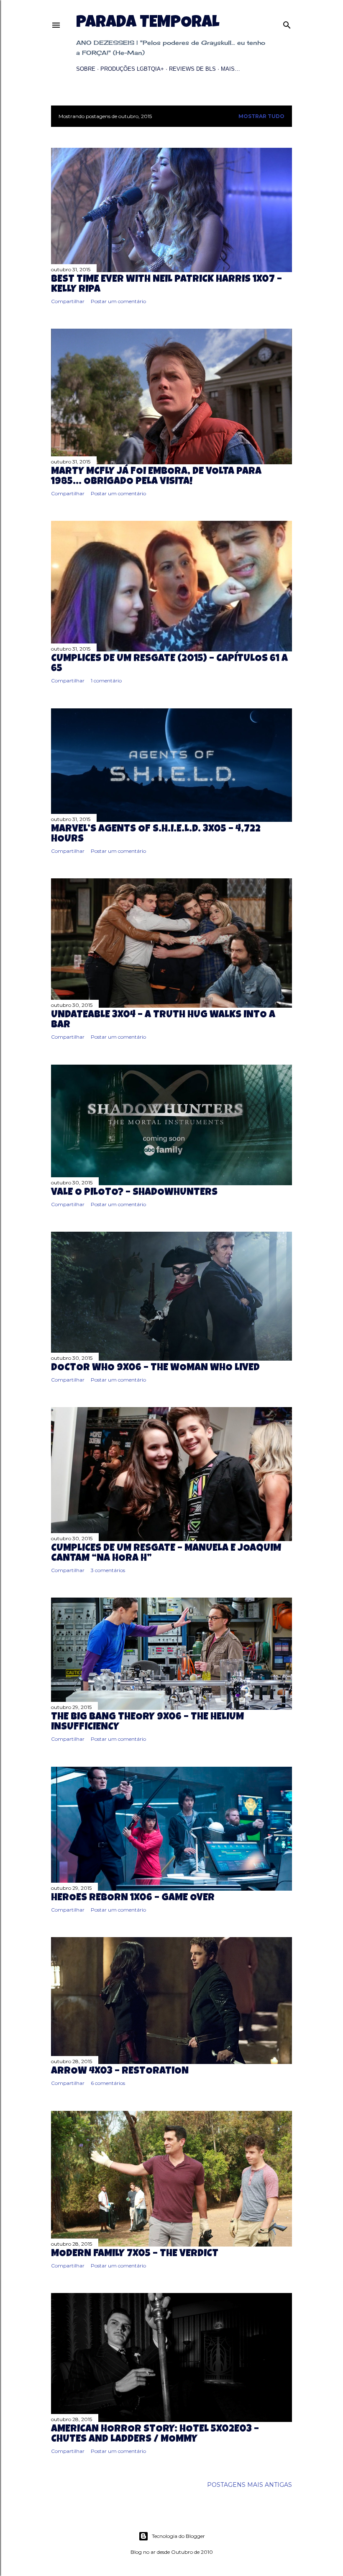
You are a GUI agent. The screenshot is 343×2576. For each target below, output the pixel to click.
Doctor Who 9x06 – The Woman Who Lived (155, 1368)
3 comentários (108, 1570)
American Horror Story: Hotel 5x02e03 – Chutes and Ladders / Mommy (155, 2434)
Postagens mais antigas (250, 2485)
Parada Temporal (148, 23)
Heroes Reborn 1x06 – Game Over (133, 1898)
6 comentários (108, 2083)
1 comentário (106, 681)
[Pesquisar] (287, 23)
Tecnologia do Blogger (178, 2536)
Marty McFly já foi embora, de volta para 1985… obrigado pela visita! (156, 477)
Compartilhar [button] (68, 301)
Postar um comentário (118, 301)
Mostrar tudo (261, 116)
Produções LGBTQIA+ (132, 69)
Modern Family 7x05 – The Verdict (135, 2254)
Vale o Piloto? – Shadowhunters (134, 1193)
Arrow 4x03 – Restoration (120, 2072)
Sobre (86, 69)
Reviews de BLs (192, 69)
